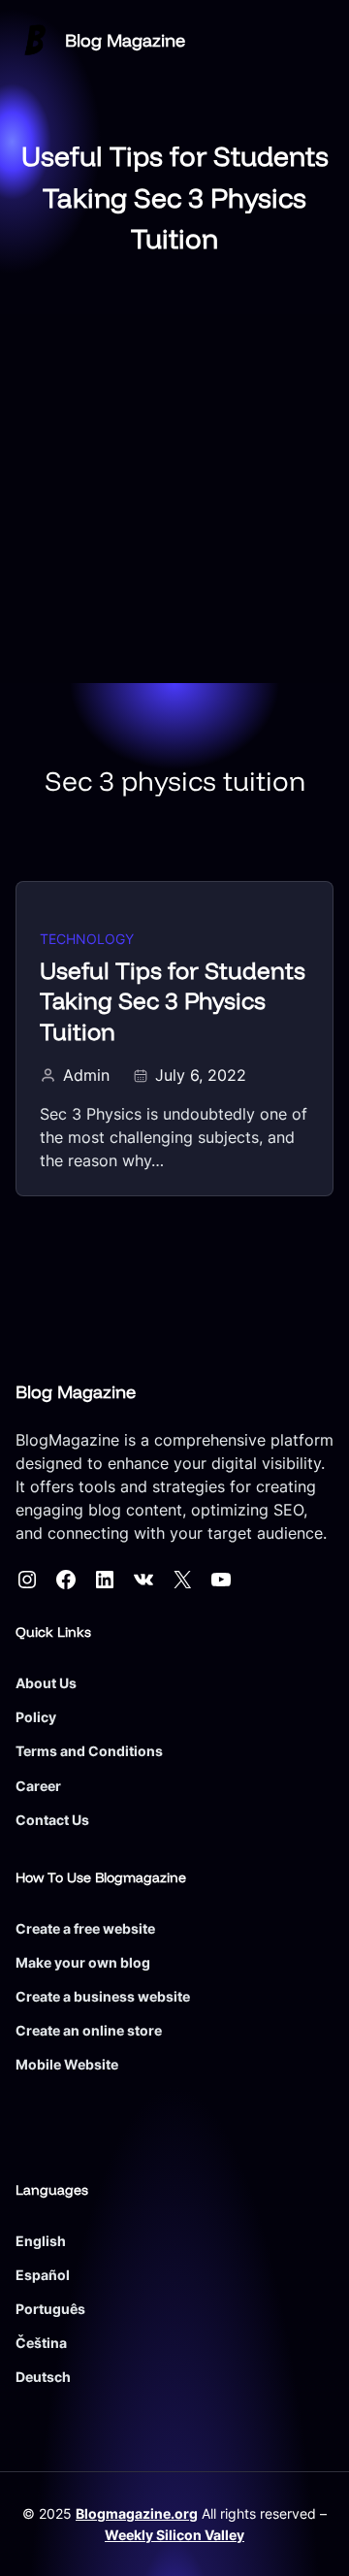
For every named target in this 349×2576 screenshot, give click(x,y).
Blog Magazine (125, 40)
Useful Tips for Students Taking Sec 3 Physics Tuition (173, 1001)
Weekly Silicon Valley (174, 2535)
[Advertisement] (174, 499)
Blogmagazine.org (137, 2513)
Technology (87, 939)
